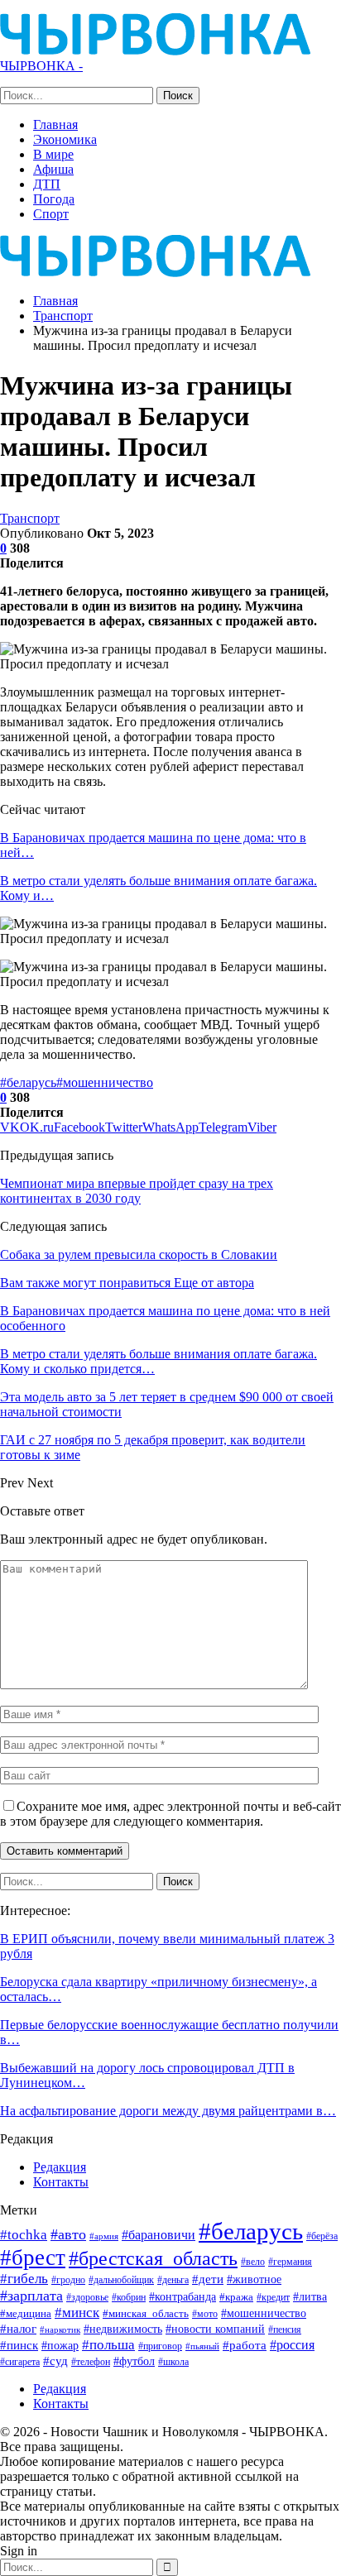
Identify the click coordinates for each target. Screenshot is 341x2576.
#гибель (24, 2279)
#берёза (322, 2236)
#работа (245, 2345)
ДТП (47, 184)
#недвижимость (123, 2329)
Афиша (53, 169)
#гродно (68, 2280)
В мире (53, 154)
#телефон (91, 2362)
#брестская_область (153, 2258)
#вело (253, 2262)
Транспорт (30, 518)
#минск (77, 2313)
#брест (33, 2258)
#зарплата (31, 2296)
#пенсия (285, 2330)
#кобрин (129, 2298)
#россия (292, 2345)
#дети (208, 2279)
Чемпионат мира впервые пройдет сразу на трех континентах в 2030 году (137, 1191)
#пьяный (202, 2346)
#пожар (60, 2345)
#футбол (134, 2361)
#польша (108, 2344)
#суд (55, 2361)
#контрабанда (183, 2296)
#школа (173, 2362)
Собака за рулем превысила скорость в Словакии (139, 1254)
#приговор (160, 2346)
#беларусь (28, 1082)
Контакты (61, 2182)
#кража (236, 2297)
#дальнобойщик (121, 2280)
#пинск (19, 2345)
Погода (54, 199)
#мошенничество (105, 1082)
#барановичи (158, 2235)
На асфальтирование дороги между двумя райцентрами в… (168, 2111)
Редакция (60, 2167)
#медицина (26, 2314)
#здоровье (87, 2298)
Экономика (65, 139)
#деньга (173, 2280)
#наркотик (60, 2329)
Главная (55, 124)
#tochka (24, 2235)
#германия (290, 2262)
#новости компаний (215, 2329)
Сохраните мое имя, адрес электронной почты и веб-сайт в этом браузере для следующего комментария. (170, 1814)
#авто (68, 2234)
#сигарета (20, 2362)
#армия (104, 2236)
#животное (254, 2279)
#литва (310, 2296)
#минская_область (146, 2313)
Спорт (51, 214)
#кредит (273, 2297)
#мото (205, 2314)
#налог (18, 2329)
